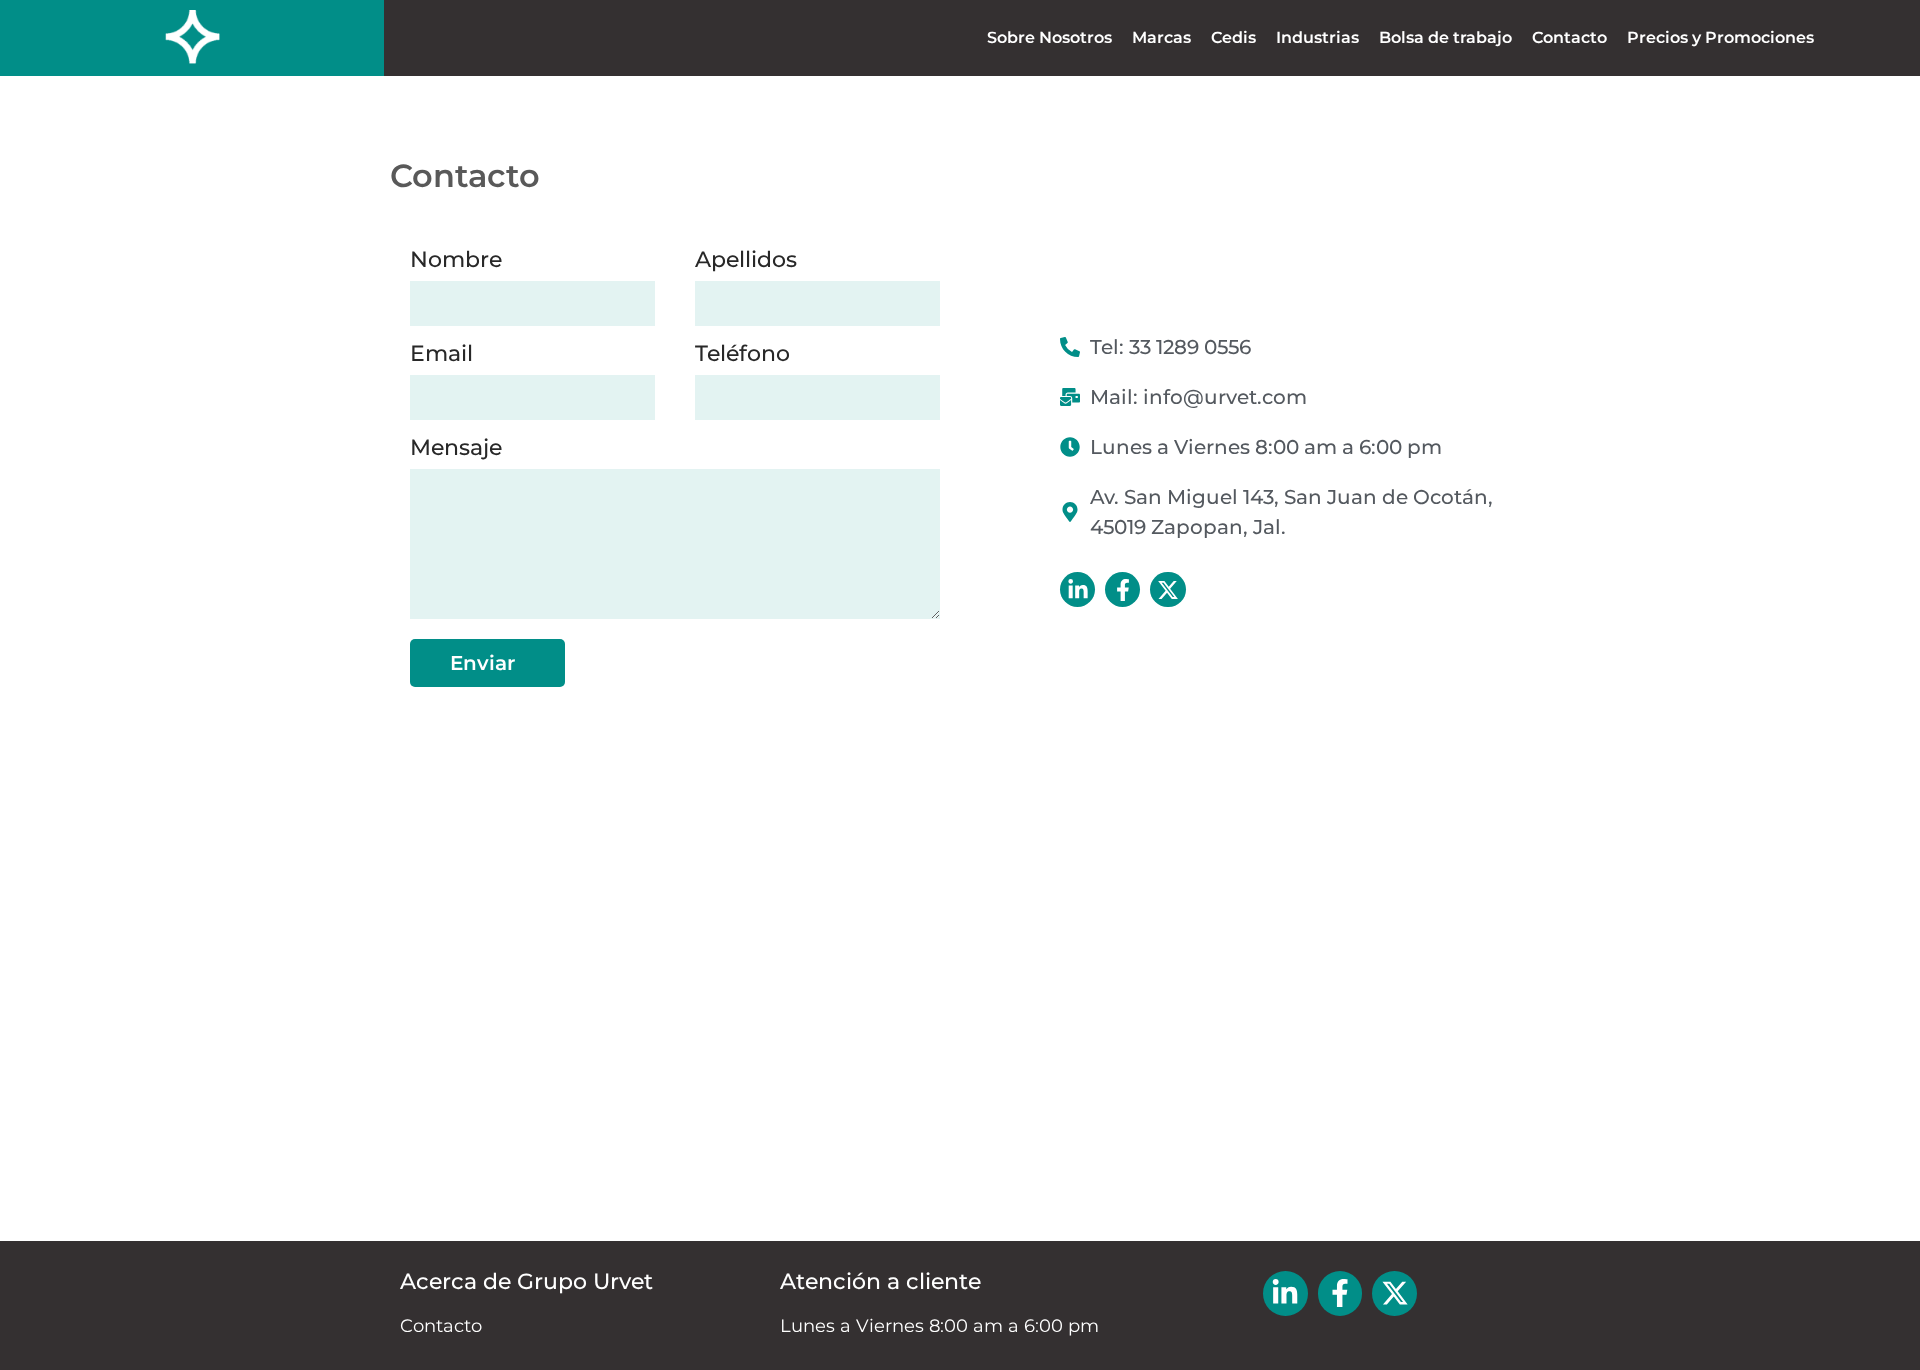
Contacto (1569, 37)
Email (441, 356)
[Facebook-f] (1122, 589)
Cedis (1233, 37)
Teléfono (742, 356)
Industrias (1317, 37)
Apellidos (746, 262)
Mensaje (456, 450)
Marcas (1161, 37)
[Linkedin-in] (1077, 589)
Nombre (456, 262)
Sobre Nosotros (1049, 37)
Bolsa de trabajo (1445, 37)
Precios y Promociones (1720, 37)
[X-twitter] (1167, 589)
